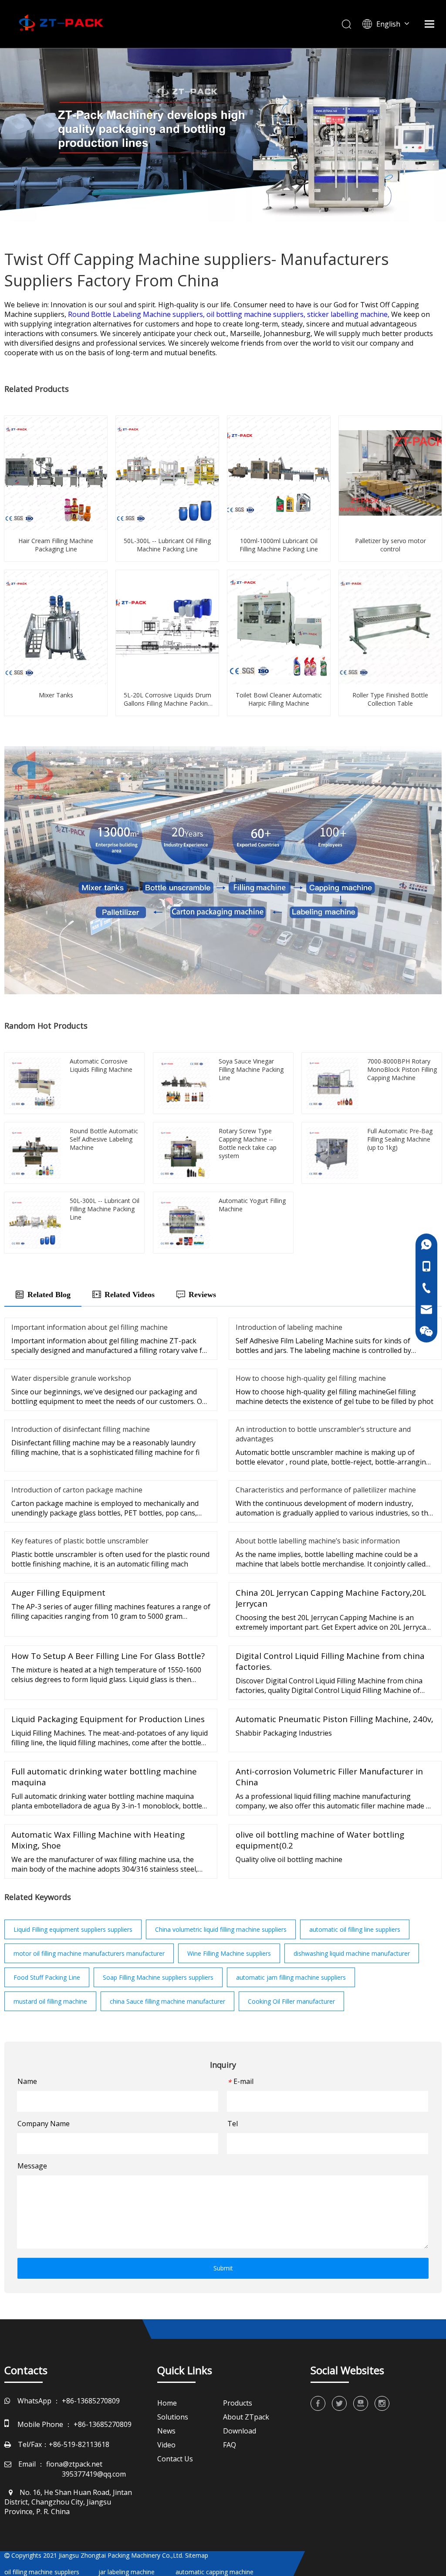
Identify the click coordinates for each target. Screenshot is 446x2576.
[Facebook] (318, 2403)
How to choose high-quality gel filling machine (311, 1378)
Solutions (173, 2417)
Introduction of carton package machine (77, 1490)
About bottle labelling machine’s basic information (318, 1541)
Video (166, 2445)
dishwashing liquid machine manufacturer (352, 1953)
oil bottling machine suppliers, (257, 314)
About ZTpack (246, 2417)
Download (240, 2431)
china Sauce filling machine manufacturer (167, 2001)
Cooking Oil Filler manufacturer (291, 2001)
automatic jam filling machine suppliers (291, 1977)
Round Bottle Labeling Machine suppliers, (137, 314)
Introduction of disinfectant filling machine (81, 1429)
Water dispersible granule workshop (71, 1378)
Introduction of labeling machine (289, 1327)
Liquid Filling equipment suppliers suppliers (73, 1929)
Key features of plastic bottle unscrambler (80, 1541)
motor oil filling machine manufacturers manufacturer (89, 1953)
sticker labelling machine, (349, 314)
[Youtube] (361, 2403)
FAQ (230, 2445)
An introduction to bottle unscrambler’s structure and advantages (323, 1434)
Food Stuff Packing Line (47, 1977)
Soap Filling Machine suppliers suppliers (158, 1977)
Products (238, 2403)
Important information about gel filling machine (90, 1327)
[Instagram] (382, 2403)
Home (167, 2403)
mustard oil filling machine (50, 2001)
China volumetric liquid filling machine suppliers (221, 1929)
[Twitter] (339, 2403)
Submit (223, 2268)
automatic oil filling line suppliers (355, 1929)
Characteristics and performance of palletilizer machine (326, 1490)
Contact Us (175, 2459)
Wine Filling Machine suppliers (229, 1953)
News (166, 2431)
